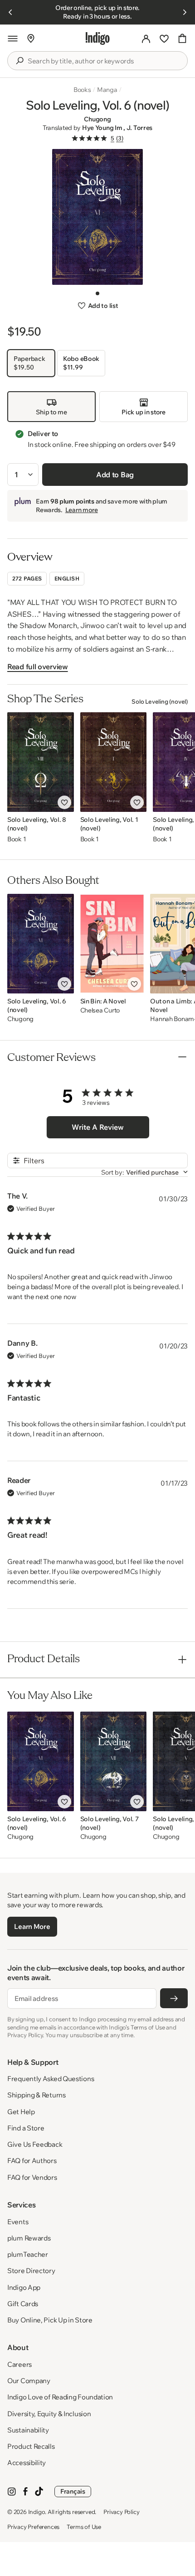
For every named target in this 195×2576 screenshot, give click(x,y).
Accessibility (27, 2463)
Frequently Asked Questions (51, 2079)
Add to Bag (115, 475)
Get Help (21, 2112)
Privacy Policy (121, 2512)
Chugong (97, 119)
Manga (107, 90)
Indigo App (24, 2287)
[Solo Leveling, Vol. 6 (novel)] (41, 944)
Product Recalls (31, 2446)
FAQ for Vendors (32, 2177)
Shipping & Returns (37, 2095)
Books (82, 90)
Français (73, 2491)
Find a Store (26, 2128)
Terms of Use (84, 2527)
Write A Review (98, 1127)
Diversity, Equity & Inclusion (49, 2414)
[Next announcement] (185, 12)
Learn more (82, 510)
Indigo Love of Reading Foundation (60, 2397)
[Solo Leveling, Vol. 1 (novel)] (114, 762)
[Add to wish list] (64, 802)
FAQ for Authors (32, 2161)
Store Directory (31, 2271)
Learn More (32, 1926)
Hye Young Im (103, 128)
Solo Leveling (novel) (160, 701)
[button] (13, 38)
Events (18, 2222)
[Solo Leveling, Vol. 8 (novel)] (41, 762)
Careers (19, 2364)
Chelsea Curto (100, 1010)
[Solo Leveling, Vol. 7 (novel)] (114, 1761)
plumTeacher (28, 2254)
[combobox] (104, 61)
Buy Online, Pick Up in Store (50, 2320)
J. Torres (139, 128)
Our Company (29, 2381)
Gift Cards (23, 2304)
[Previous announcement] (10, 12)
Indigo (37, 2512)
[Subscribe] (174, 1998)
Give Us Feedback (35, 2144)
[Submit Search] (19, 61)
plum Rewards (29, 2238)
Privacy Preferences (33, 2527)
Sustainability (28, 2430)
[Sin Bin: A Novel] (112, 944)
